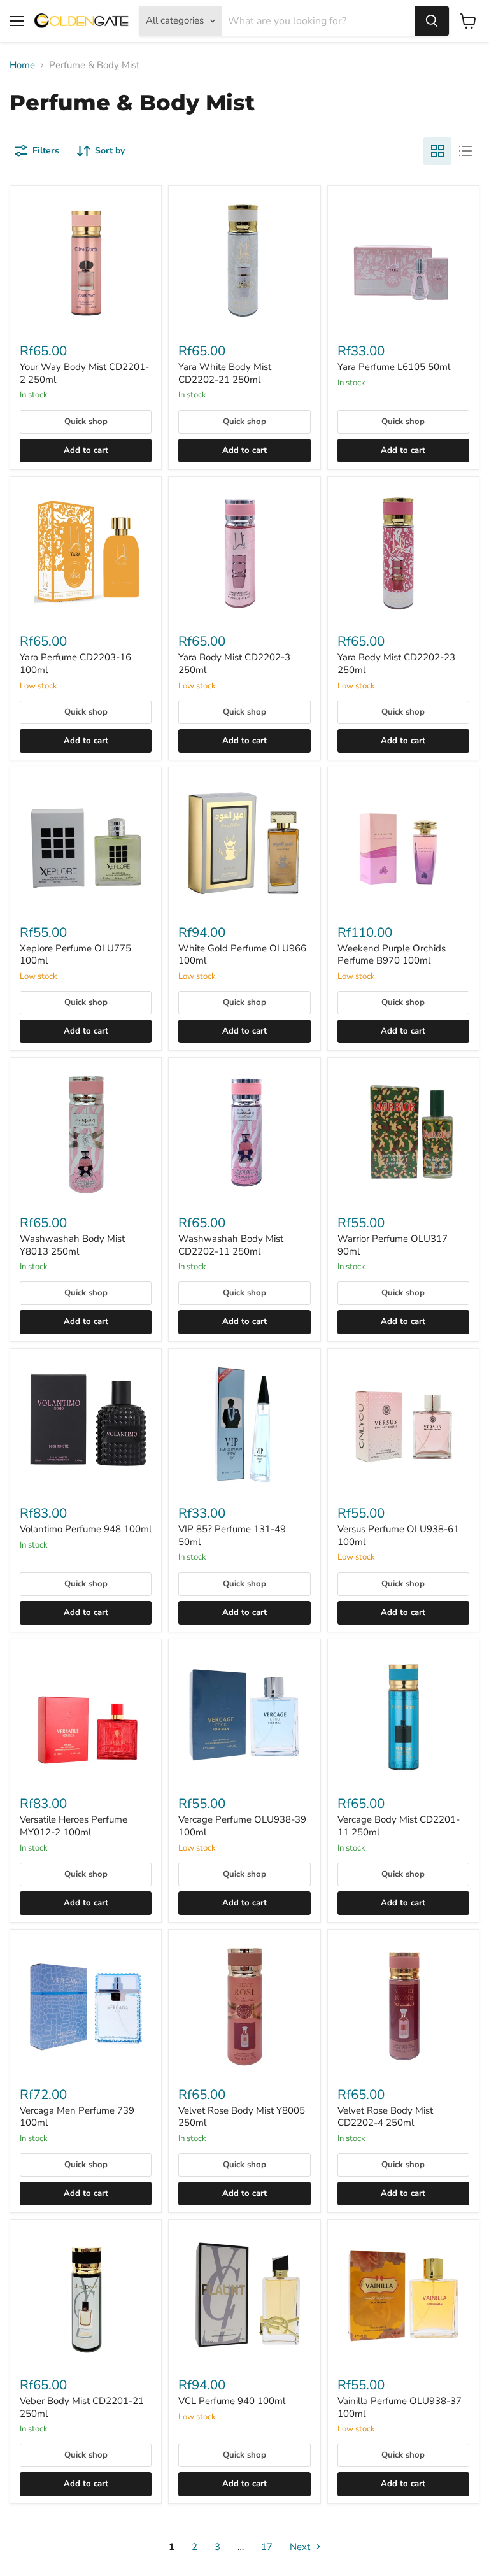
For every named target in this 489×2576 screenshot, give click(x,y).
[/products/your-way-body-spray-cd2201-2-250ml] (86, 261)
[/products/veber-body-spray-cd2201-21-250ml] (86, 2295)
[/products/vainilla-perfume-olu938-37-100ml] (403, 2295)
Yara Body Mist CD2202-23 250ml (396, 664)
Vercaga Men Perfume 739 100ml (77, 2117)
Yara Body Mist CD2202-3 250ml (234, 664)
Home (22, 65)
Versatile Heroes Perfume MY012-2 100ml (74, 1826)
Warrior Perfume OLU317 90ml (393, 1245)
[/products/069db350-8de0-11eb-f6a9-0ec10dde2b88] (86, 2005)
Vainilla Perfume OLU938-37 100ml (400, 2407)
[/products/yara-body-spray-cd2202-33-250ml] (403, 552)
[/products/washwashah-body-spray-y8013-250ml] (86, 1133)
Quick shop (86, 422)
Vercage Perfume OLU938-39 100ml (242, 1826)
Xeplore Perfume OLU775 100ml (75, 955)
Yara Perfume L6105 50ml (394, 367)
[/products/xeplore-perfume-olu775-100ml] (86, 843)
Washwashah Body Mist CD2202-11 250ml (231, 1245)
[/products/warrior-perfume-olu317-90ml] (403, 1133)
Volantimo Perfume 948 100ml (86, 1529)
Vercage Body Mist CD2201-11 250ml (399, 1826)
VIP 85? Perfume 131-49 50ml (232, 1535)
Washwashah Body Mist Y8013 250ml (72, 1245)
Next (301, 2547)
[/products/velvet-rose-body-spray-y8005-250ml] (244, 2005)
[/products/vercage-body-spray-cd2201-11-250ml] (403, 1715)
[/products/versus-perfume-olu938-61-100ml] (403, 1424)
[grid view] (437, 151)
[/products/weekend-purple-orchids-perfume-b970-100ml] (403, 843)
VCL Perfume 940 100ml (232, 2401)
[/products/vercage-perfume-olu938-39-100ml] (244, 1715)
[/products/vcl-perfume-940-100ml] (244, 2295)
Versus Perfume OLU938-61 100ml (398, 1535)
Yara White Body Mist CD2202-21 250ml (225, 373)
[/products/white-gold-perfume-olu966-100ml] (244, 843)
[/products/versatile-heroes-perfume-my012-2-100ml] (86, 1715)
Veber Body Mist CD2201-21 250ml (82, 2407)
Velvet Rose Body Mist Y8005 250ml (242, 2117)
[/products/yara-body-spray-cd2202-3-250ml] (244, 552)
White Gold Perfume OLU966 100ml (242, 955)
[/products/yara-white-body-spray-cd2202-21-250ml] (244, 261)
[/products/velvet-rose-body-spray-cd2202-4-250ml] (403, 2005)
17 (267, 2547)
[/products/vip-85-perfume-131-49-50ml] (244, 1424)
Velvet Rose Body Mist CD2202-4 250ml (385, 2117)
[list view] (465, 151)
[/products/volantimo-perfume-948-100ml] (86, 1424)
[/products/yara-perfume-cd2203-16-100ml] (86, 552)
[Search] (432, 21)
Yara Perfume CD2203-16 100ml (75, 664)
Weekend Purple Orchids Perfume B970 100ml (392, 955)
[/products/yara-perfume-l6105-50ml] (403, 261)
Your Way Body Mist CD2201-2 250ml (84, 373)
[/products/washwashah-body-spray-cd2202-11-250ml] (244, 1133)
